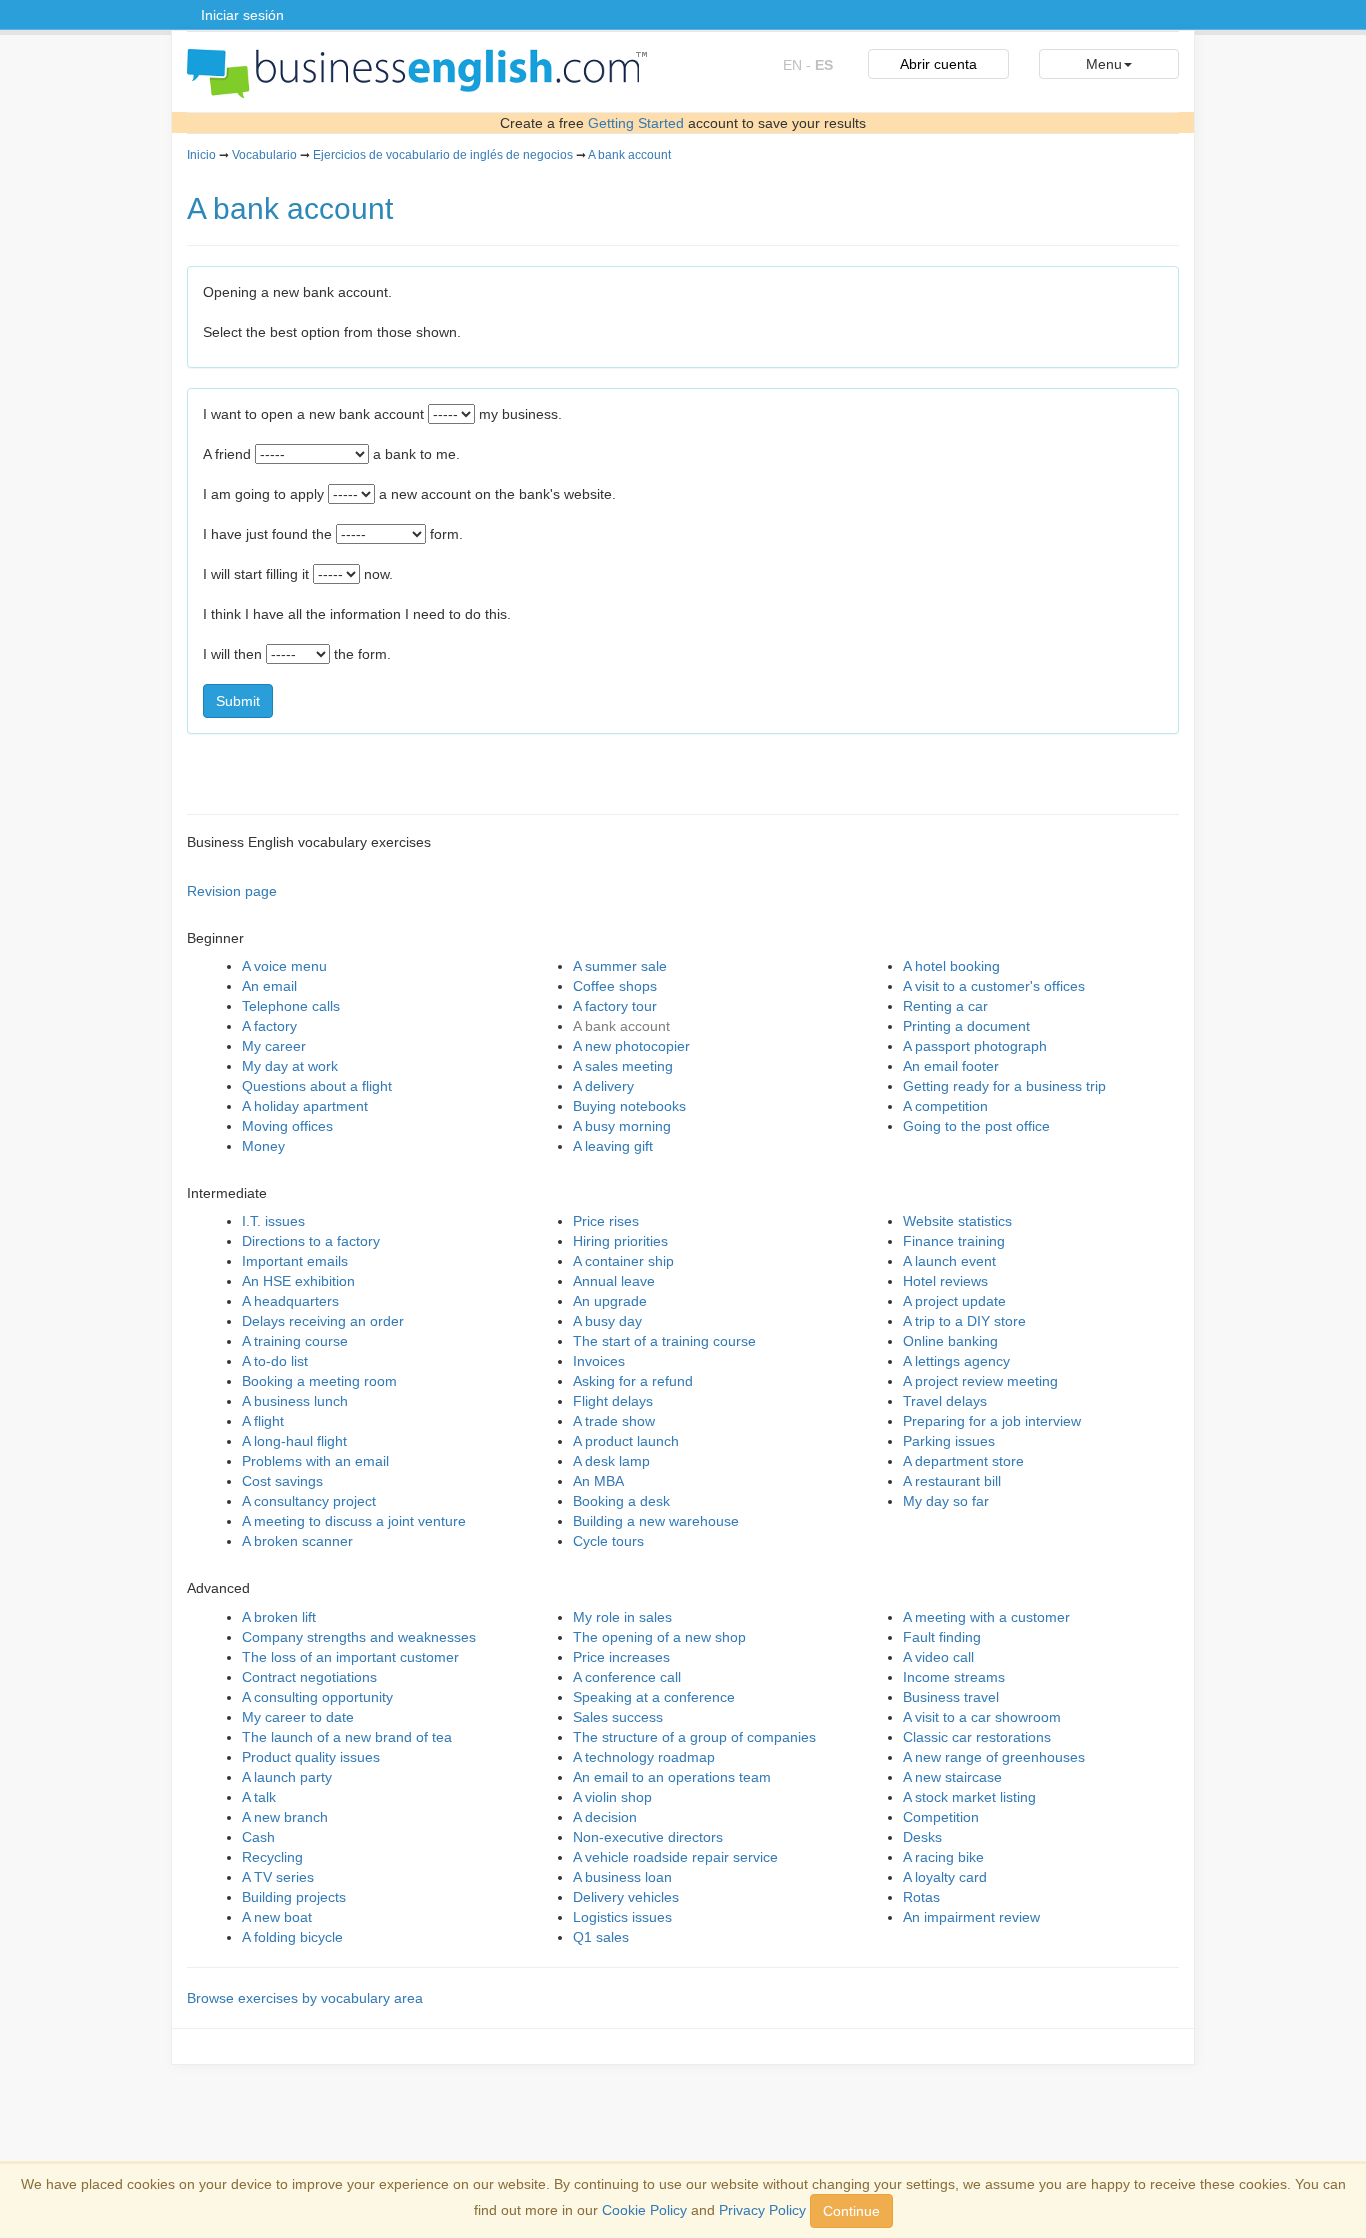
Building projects (294, 1897)
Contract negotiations (309, 1677)
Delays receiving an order (323, 1321)
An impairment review (971, 1917)
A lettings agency (956, 1361)
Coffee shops (615, 986)
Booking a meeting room (319, 1381)
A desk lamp (611, 1461)
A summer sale (620, 966)
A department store (963, 1461)
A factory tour (615, 1006)
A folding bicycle (292, 1937)
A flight (263, 1421)
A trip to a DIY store (964, 1321)
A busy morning (622, 1126)
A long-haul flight (294, 1441)
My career (274, 1046)
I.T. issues (273, 1221)
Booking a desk (621, 1501)
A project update (954, 1301)
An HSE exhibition (298, 1281)
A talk (259, 1797)
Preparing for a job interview (992, 1421)
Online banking (950, 1341)
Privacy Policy (762, 2210)
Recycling (272, 1857)
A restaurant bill (952, 1481)
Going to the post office (976, 1126)
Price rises (606, 1221)
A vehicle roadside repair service (675, 1857)
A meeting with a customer (986, 1617)
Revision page (232, 891)
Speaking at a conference (654, 1697)
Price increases (621, 1657)
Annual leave (614, 1281)
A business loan (622, 1877)
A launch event (949, 1261)
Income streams (954, 1677)
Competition (941, 1817)
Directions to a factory (311, 1241)
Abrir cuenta (938, 64)
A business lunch (295, 1401)
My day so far (946, 1501)
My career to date (298, 1717)
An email (269, 986)
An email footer (951, 1066)
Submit (238, 701)
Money (263, 1146)
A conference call (627, 1677)
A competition (945, 1106)
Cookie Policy (644, 2210)
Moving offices (287, 1126)
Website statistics (957, 1221)
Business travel (951, 1697)
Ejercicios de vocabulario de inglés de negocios (443, 155)
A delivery (603, 1086)
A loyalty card (945, 1877)
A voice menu (284, 966)
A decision (605, 1817)
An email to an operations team (672, 1777)
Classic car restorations (977, 1737)
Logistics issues (622, 1917)
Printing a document (966, 1026)
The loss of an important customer (350, 1657)
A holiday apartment (305, 1106)
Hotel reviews (945, 1281)
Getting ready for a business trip (1004, 1086)
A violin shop (612, 1797)
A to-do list (275, 1361)
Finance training (954, 1241)
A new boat (277, 1917)
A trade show (614, 1421)
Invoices (599, 1361)
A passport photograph (975, 1046)
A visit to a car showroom (982, 1717)
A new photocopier (631, 1046)
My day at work (290, 1066)
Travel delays (945, 1401)
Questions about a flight (317, 1086)
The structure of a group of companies (694, 1737)
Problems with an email (315, 1461)
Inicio (201, 155)
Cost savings (282, 1481)
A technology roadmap (644, 1757)
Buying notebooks (629, 1106)
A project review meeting (980, 1381)
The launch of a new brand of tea (347, 1737)
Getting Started (636, 123)
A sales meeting (623, 1066)
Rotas (921, 1897)
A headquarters (290, 1301)
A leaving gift (613, 1146)
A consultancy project (309, 1501)
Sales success (618, 1717)
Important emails (295, 1261)
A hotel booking (951, 966)
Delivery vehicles (626, 1897)
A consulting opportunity (317, 1697)
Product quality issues (311, 1757)
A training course (295, 1341)
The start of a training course (664, 1341)
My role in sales (622, 1617)
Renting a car (945, 1006)
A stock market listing (969, 1797)
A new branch (285, 1817)
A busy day (607, 1321)
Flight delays (613, 1401)
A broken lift (279, 1617)
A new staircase (952, 1777)
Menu (1104, 64)
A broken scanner (297, 1541)
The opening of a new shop (659, 1637)
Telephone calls (291, 1006)
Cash (258, 1837)
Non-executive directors (648, 1837)
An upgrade (610, 1301)
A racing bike (943, 1857)
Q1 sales (601, 1937)
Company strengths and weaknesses (359, 1637)
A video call (938, 1657)
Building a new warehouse (656, 1521)
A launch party (287, 1777)
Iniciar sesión (242, 15)
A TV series (278, 1877)
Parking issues (949, 1441)
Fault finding (942, 1637)
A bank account (629, 155)
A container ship (623, 1261)
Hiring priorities (620, 1241)
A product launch (626, 1441)
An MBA (598, 1481)
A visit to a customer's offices (994, 986)
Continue (851, 2211)
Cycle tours (608, 1541)
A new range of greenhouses (994, 1757)
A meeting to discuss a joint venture (354, 1521)
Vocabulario (264, 155)
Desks (922, 1837)
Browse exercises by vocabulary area (305, 1998)
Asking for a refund (633, 1381)
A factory (269, 1026)
